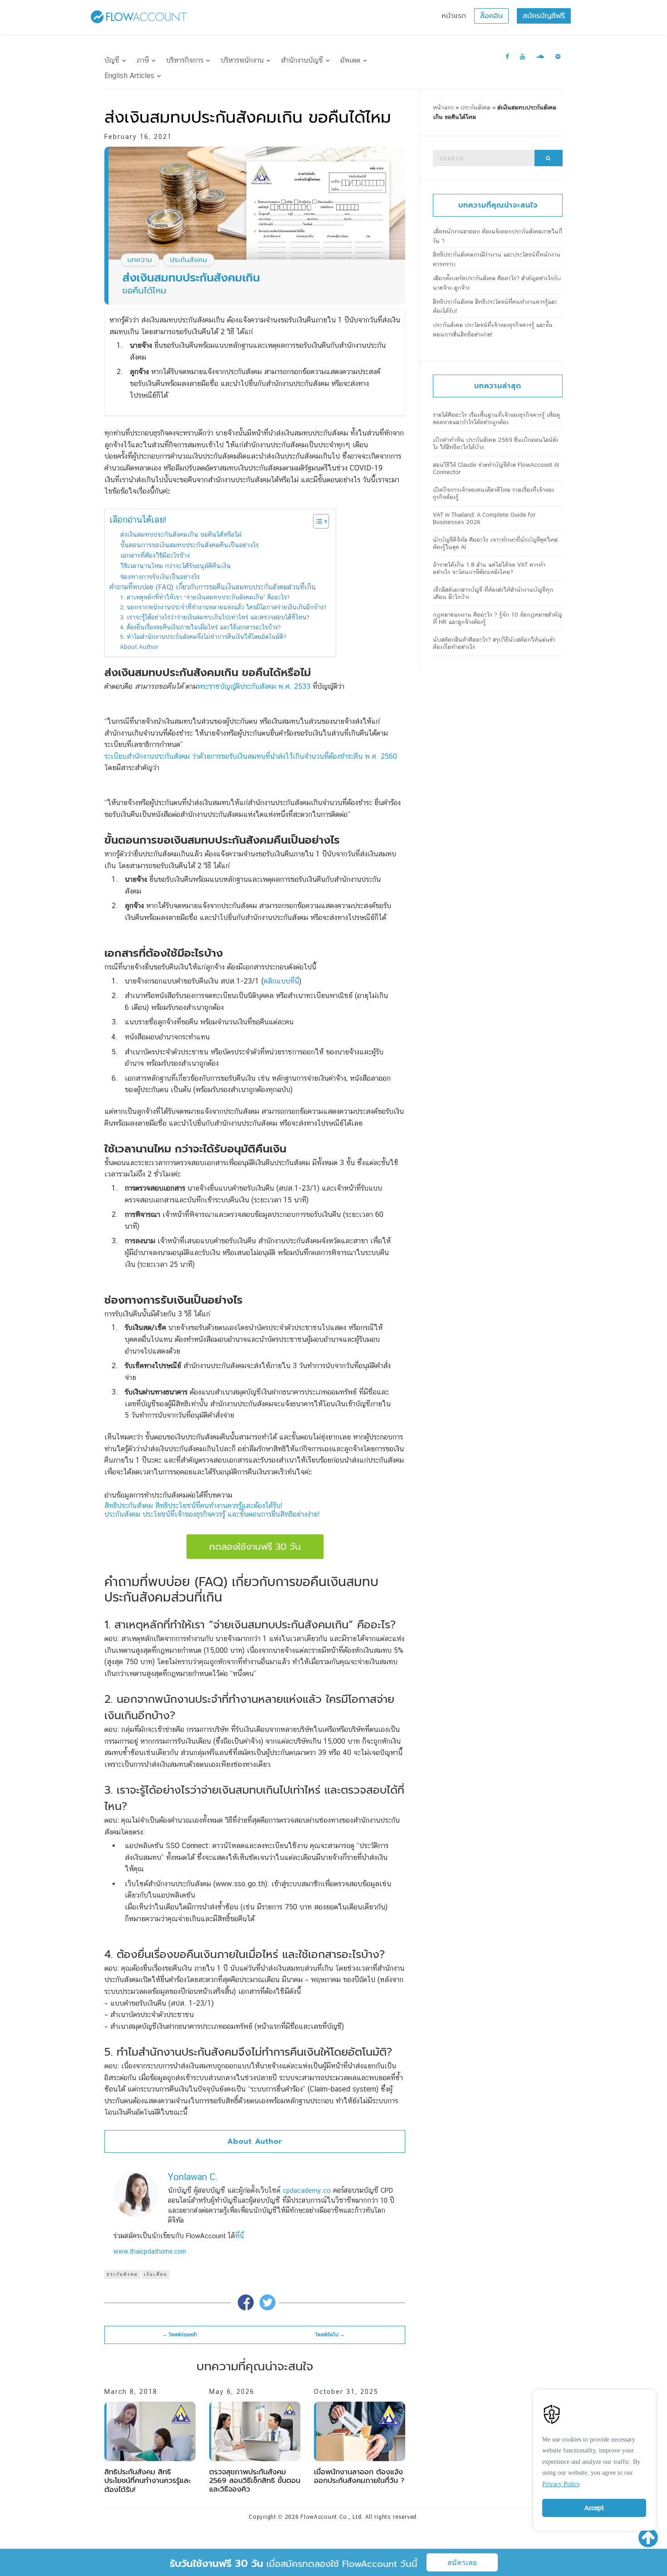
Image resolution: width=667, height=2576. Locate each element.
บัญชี (112, 60)
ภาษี (143, 60)
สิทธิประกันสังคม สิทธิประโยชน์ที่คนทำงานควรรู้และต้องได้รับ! (193, 1506)
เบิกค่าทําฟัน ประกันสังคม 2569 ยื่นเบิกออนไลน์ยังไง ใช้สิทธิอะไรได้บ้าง (495, 443)
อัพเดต (350, 60)
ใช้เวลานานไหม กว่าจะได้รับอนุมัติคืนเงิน (176, 566)
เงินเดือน (156, 2274)
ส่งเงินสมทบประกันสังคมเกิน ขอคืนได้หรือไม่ (181, 534)
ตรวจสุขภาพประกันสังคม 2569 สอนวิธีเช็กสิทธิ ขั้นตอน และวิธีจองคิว (255, 2481)
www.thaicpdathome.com (150, 2251)
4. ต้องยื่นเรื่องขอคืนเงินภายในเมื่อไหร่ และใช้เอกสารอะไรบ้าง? (200, 627)
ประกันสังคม (122, 2274)
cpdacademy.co (307, 2190)
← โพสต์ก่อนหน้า (180, 2335)
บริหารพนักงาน (242, 60)
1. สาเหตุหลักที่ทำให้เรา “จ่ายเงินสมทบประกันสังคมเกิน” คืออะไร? (205, 597)
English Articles (129, 76)
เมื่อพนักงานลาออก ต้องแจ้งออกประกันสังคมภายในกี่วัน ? (359, 2476)
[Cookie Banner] (594, 2458)
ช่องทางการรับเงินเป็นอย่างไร (160, 576)
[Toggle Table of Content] (316, 521)
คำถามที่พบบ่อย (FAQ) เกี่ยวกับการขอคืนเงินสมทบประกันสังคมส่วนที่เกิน (213, 587)
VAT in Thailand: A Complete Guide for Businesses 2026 (484, 518)
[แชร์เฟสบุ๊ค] (246, 2302)
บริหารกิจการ (185, 60)
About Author (139, 647)
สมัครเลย (462, 2563)
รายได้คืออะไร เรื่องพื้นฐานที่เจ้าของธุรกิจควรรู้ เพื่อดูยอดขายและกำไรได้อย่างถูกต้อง (496, 418)
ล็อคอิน (491, 16)
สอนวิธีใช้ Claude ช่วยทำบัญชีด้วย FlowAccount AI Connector (496, 468)
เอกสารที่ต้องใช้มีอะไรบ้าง (155, 555)
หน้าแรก (454, 16)
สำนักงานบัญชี (302, 60)
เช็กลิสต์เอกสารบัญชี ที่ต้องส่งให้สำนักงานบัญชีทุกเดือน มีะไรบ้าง (493, 593)
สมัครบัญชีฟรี (544, 16)
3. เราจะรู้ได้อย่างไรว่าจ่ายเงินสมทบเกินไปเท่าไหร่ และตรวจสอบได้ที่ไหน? (215, 617)
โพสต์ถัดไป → (330, 2335)
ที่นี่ (240, 2236)
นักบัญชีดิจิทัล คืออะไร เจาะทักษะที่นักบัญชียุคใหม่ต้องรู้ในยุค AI (495, 543)
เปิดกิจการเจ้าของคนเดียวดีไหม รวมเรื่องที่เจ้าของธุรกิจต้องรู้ (493, 493)
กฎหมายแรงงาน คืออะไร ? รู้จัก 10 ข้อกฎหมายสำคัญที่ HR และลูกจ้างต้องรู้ (498, 618)
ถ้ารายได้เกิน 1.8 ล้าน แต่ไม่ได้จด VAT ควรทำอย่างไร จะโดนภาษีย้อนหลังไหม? (489, 568)
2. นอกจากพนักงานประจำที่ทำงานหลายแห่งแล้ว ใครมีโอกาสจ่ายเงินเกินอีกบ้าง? (223, 607)
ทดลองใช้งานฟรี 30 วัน (255, 1547)
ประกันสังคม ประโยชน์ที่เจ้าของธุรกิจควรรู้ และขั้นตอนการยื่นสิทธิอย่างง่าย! (212, 1514)
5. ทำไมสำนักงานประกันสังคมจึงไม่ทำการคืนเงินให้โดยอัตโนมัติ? (203, 637)
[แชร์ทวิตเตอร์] (267, 2302)
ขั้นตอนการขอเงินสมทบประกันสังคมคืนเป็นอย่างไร (189, 545)
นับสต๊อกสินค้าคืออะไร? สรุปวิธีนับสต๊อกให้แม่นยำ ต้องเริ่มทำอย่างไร (494, 643)
